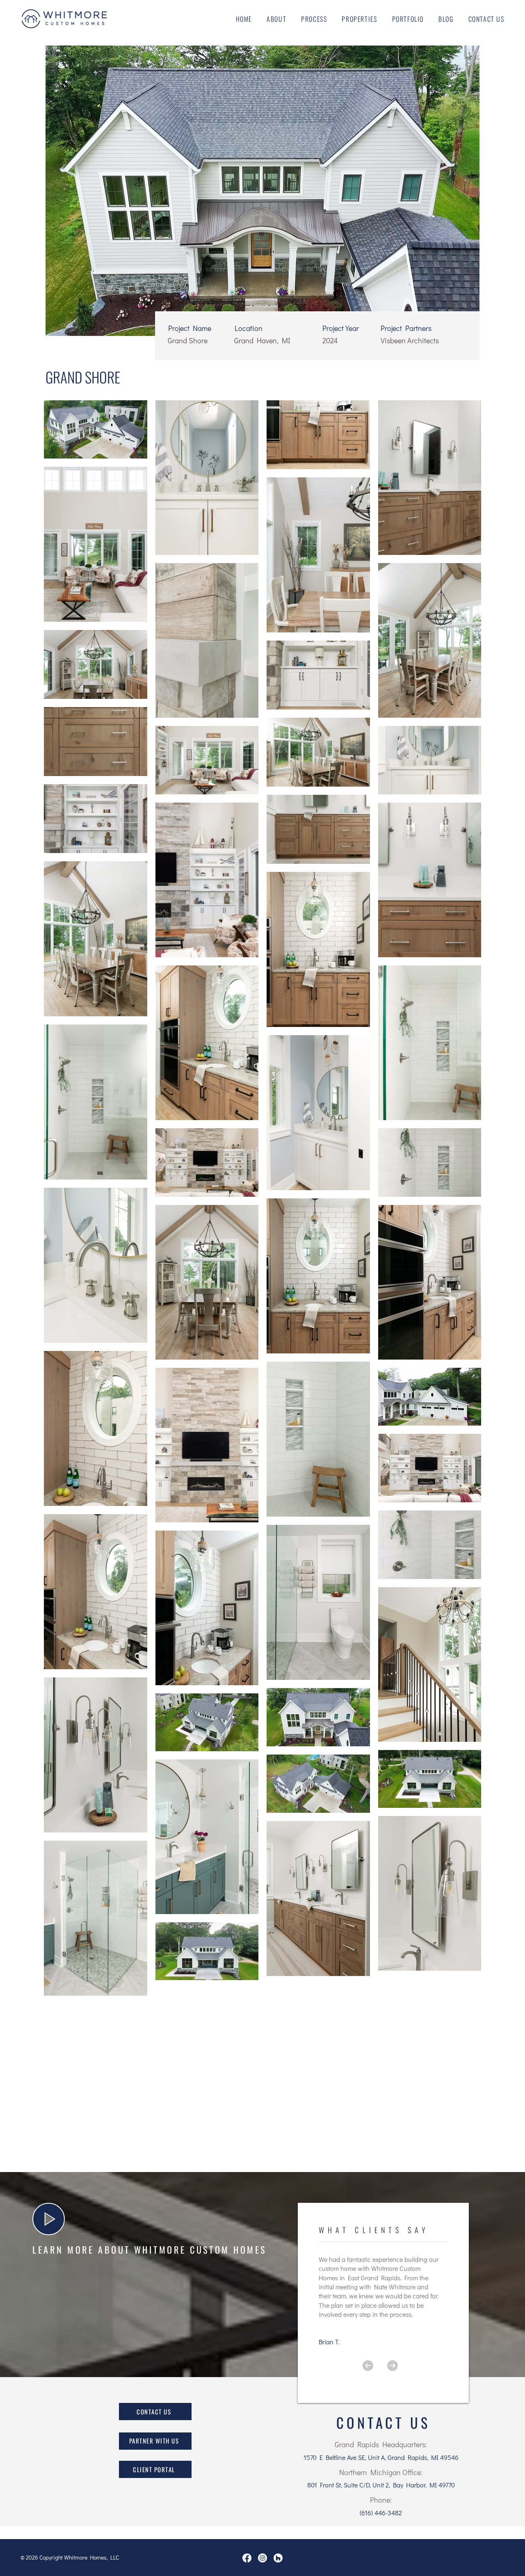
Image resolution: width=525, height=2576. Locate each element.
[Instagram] (262, 2558)
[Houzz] (278, 2558)
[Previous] (368, 2366)
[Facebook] (247, 2558)
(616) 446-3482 (381, 2513)
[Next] (393, 2366)
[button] (49, 2219)
